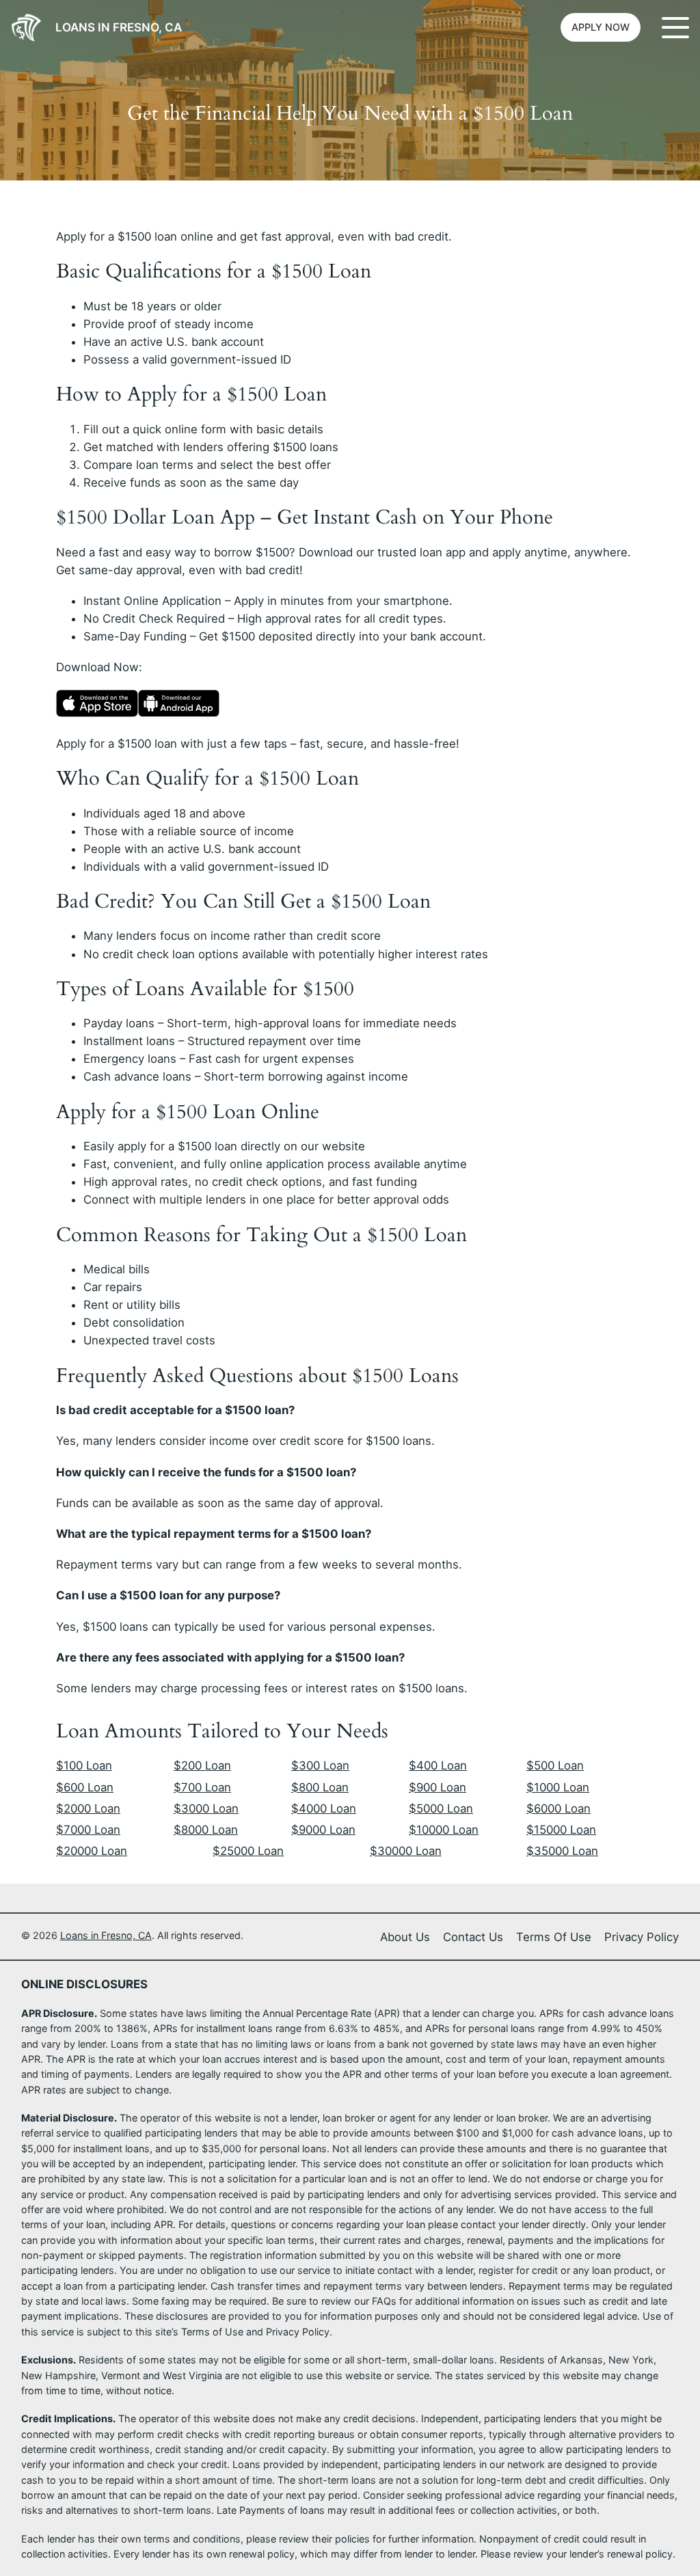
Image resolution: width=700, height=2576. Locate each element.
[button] (601, 27)
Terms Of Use (554, 1937)
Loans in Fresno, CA (119, 27)
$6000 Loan (558, 1808)
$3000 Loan (206, 1808)
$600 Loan (85, 1787)
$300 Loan (320, 1765)
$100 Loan (84, 1765)
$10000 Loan (444, 1830)
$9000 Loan (323, 1830)
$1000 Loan (558, 1787)
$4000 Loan (324, 1808)
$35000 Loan (562, 1851)
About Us (405, 1937)
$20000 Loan (92, 1851)
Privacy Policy (642, 1937)
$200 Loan (202, 1765)
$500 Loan (555, 1765)
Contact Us (473, 1937)
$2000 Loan (88, 1808)
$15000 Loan (561, 1830)
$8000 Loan (206, 1830)
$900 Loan (437, 1787)
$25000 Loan (248, 1851)
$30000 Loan (406, 1851)
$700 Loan (202, 1787)
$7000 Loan (88, 1830)
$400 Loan (438, 1765)
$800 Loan (320, 1787)
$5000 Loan (441, 1808)
